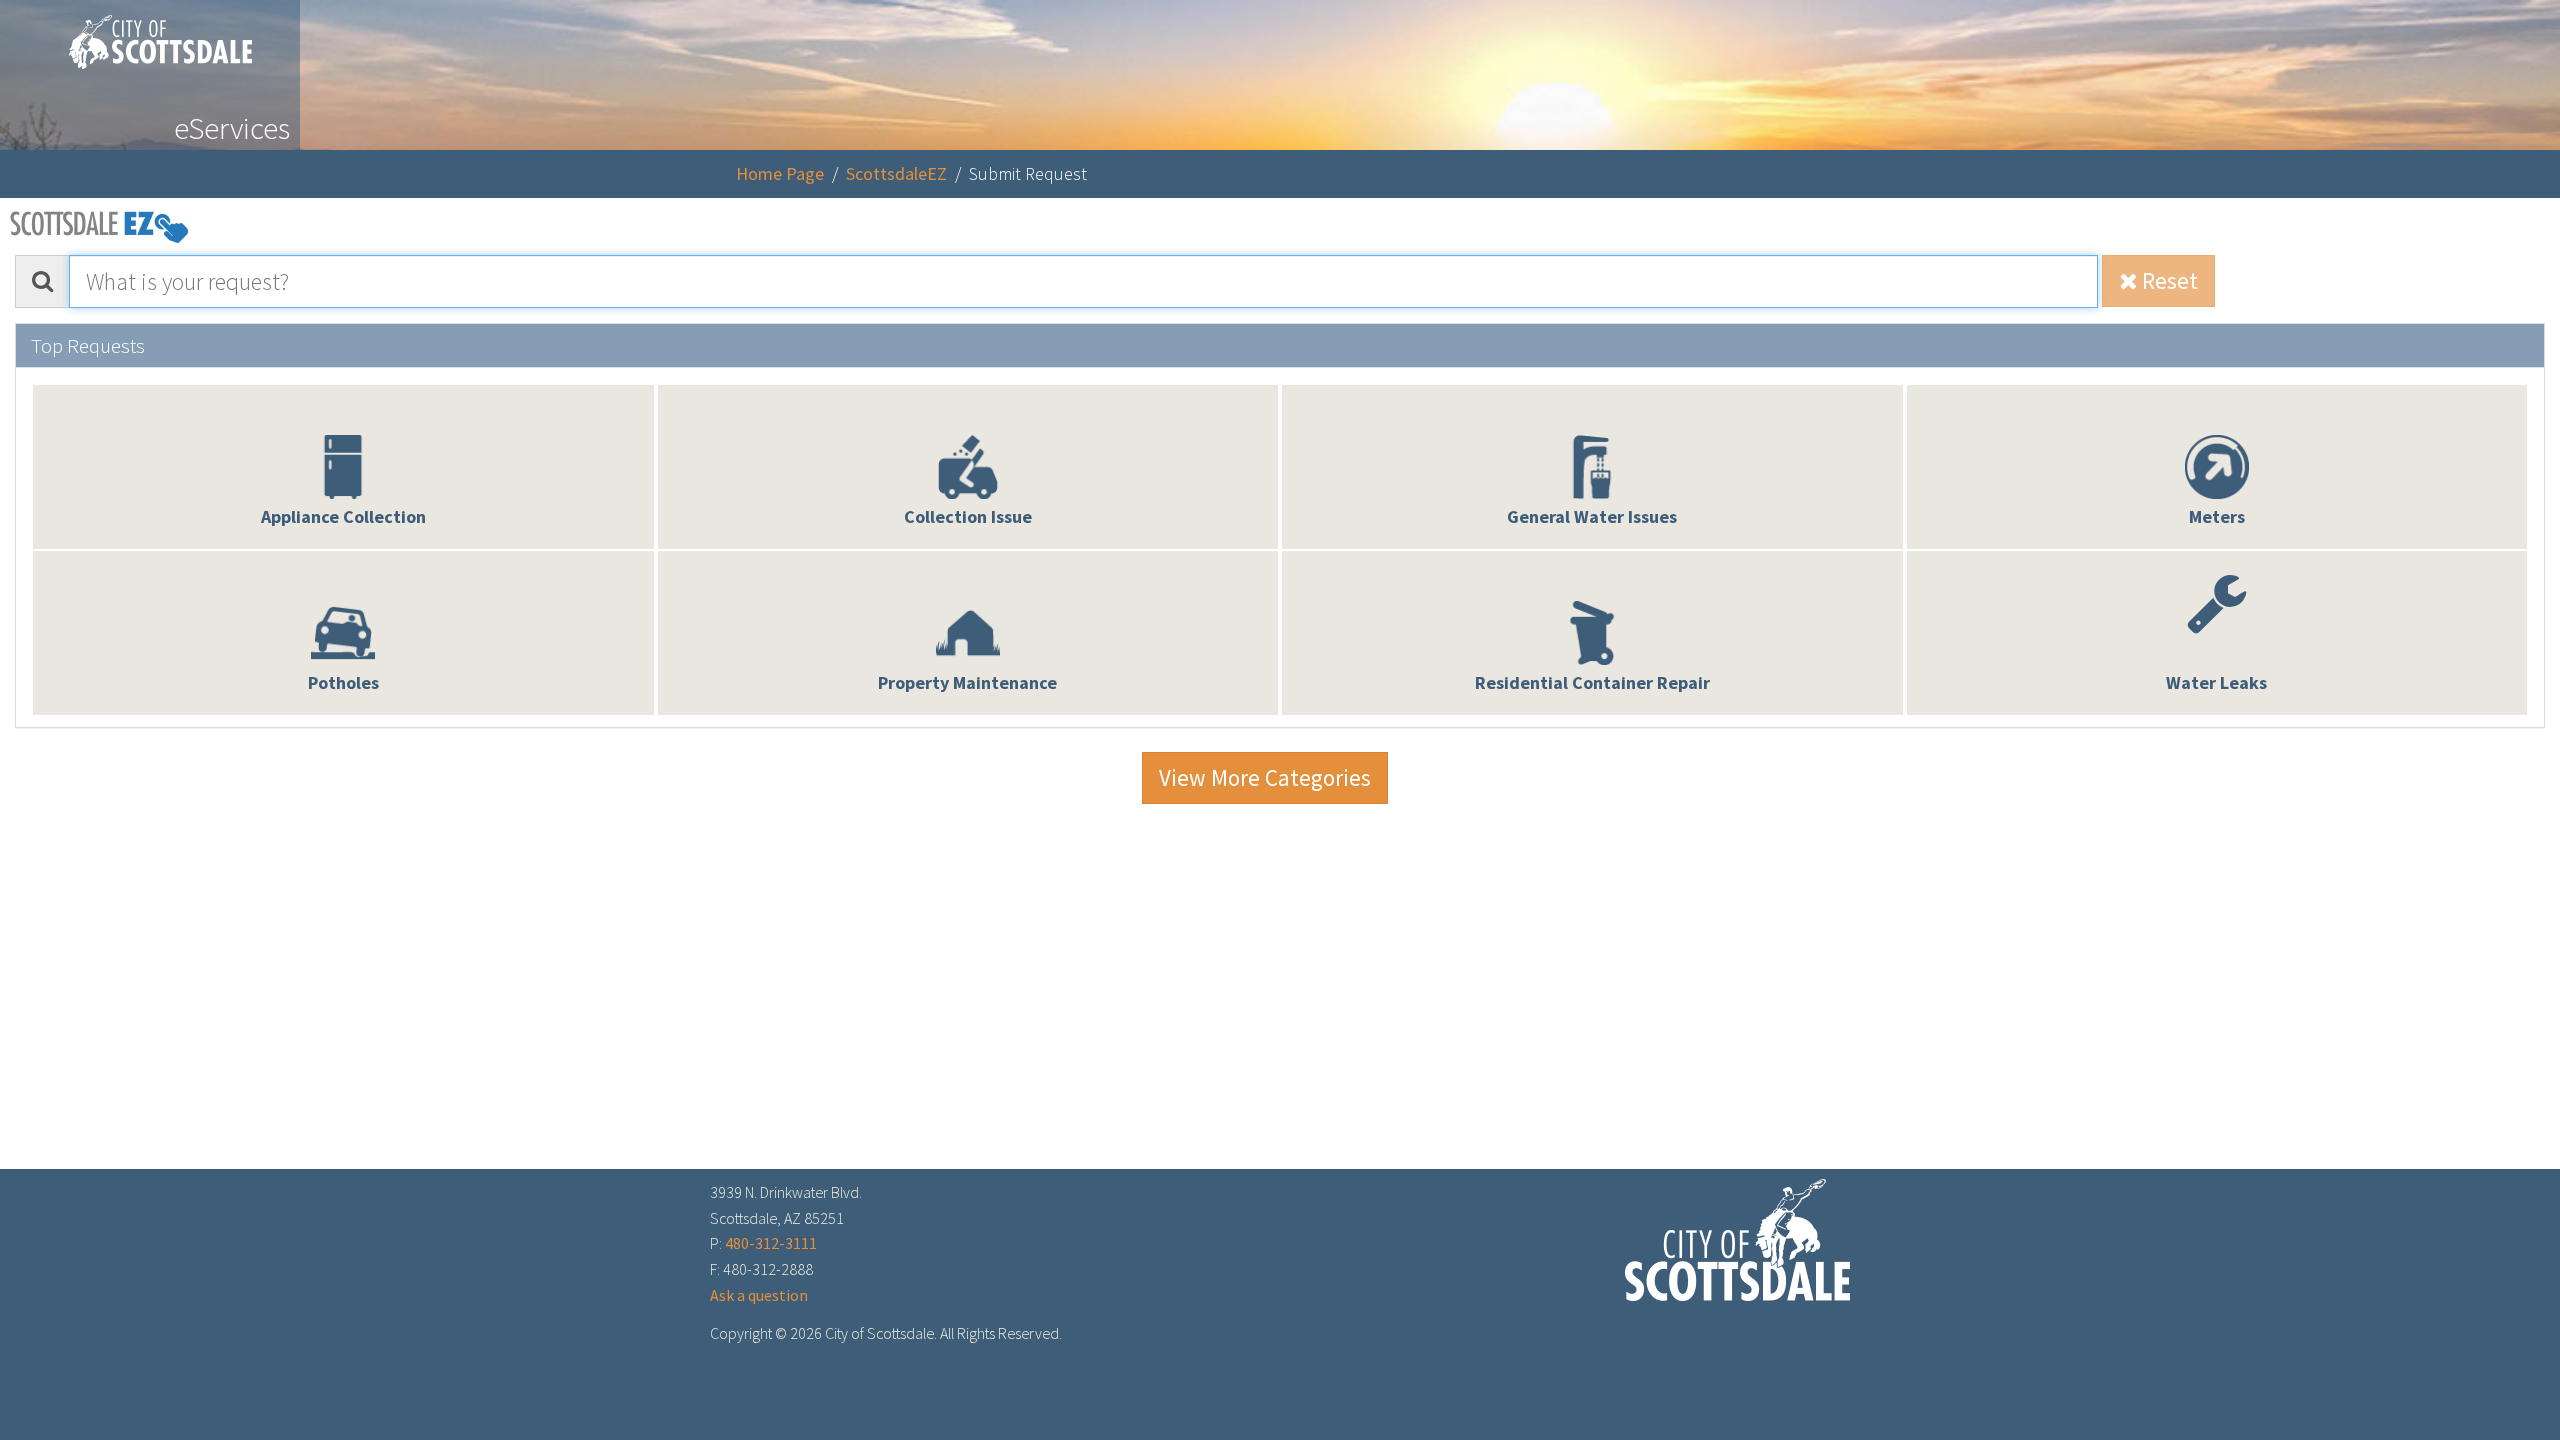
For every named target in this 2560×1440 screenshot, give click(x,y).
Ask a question (759, 1295)
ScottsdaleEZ (896, 173)
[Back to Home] (150, 34)
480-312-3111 (771, 1243)
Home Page (780, 173)
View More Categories (1265, 777)
